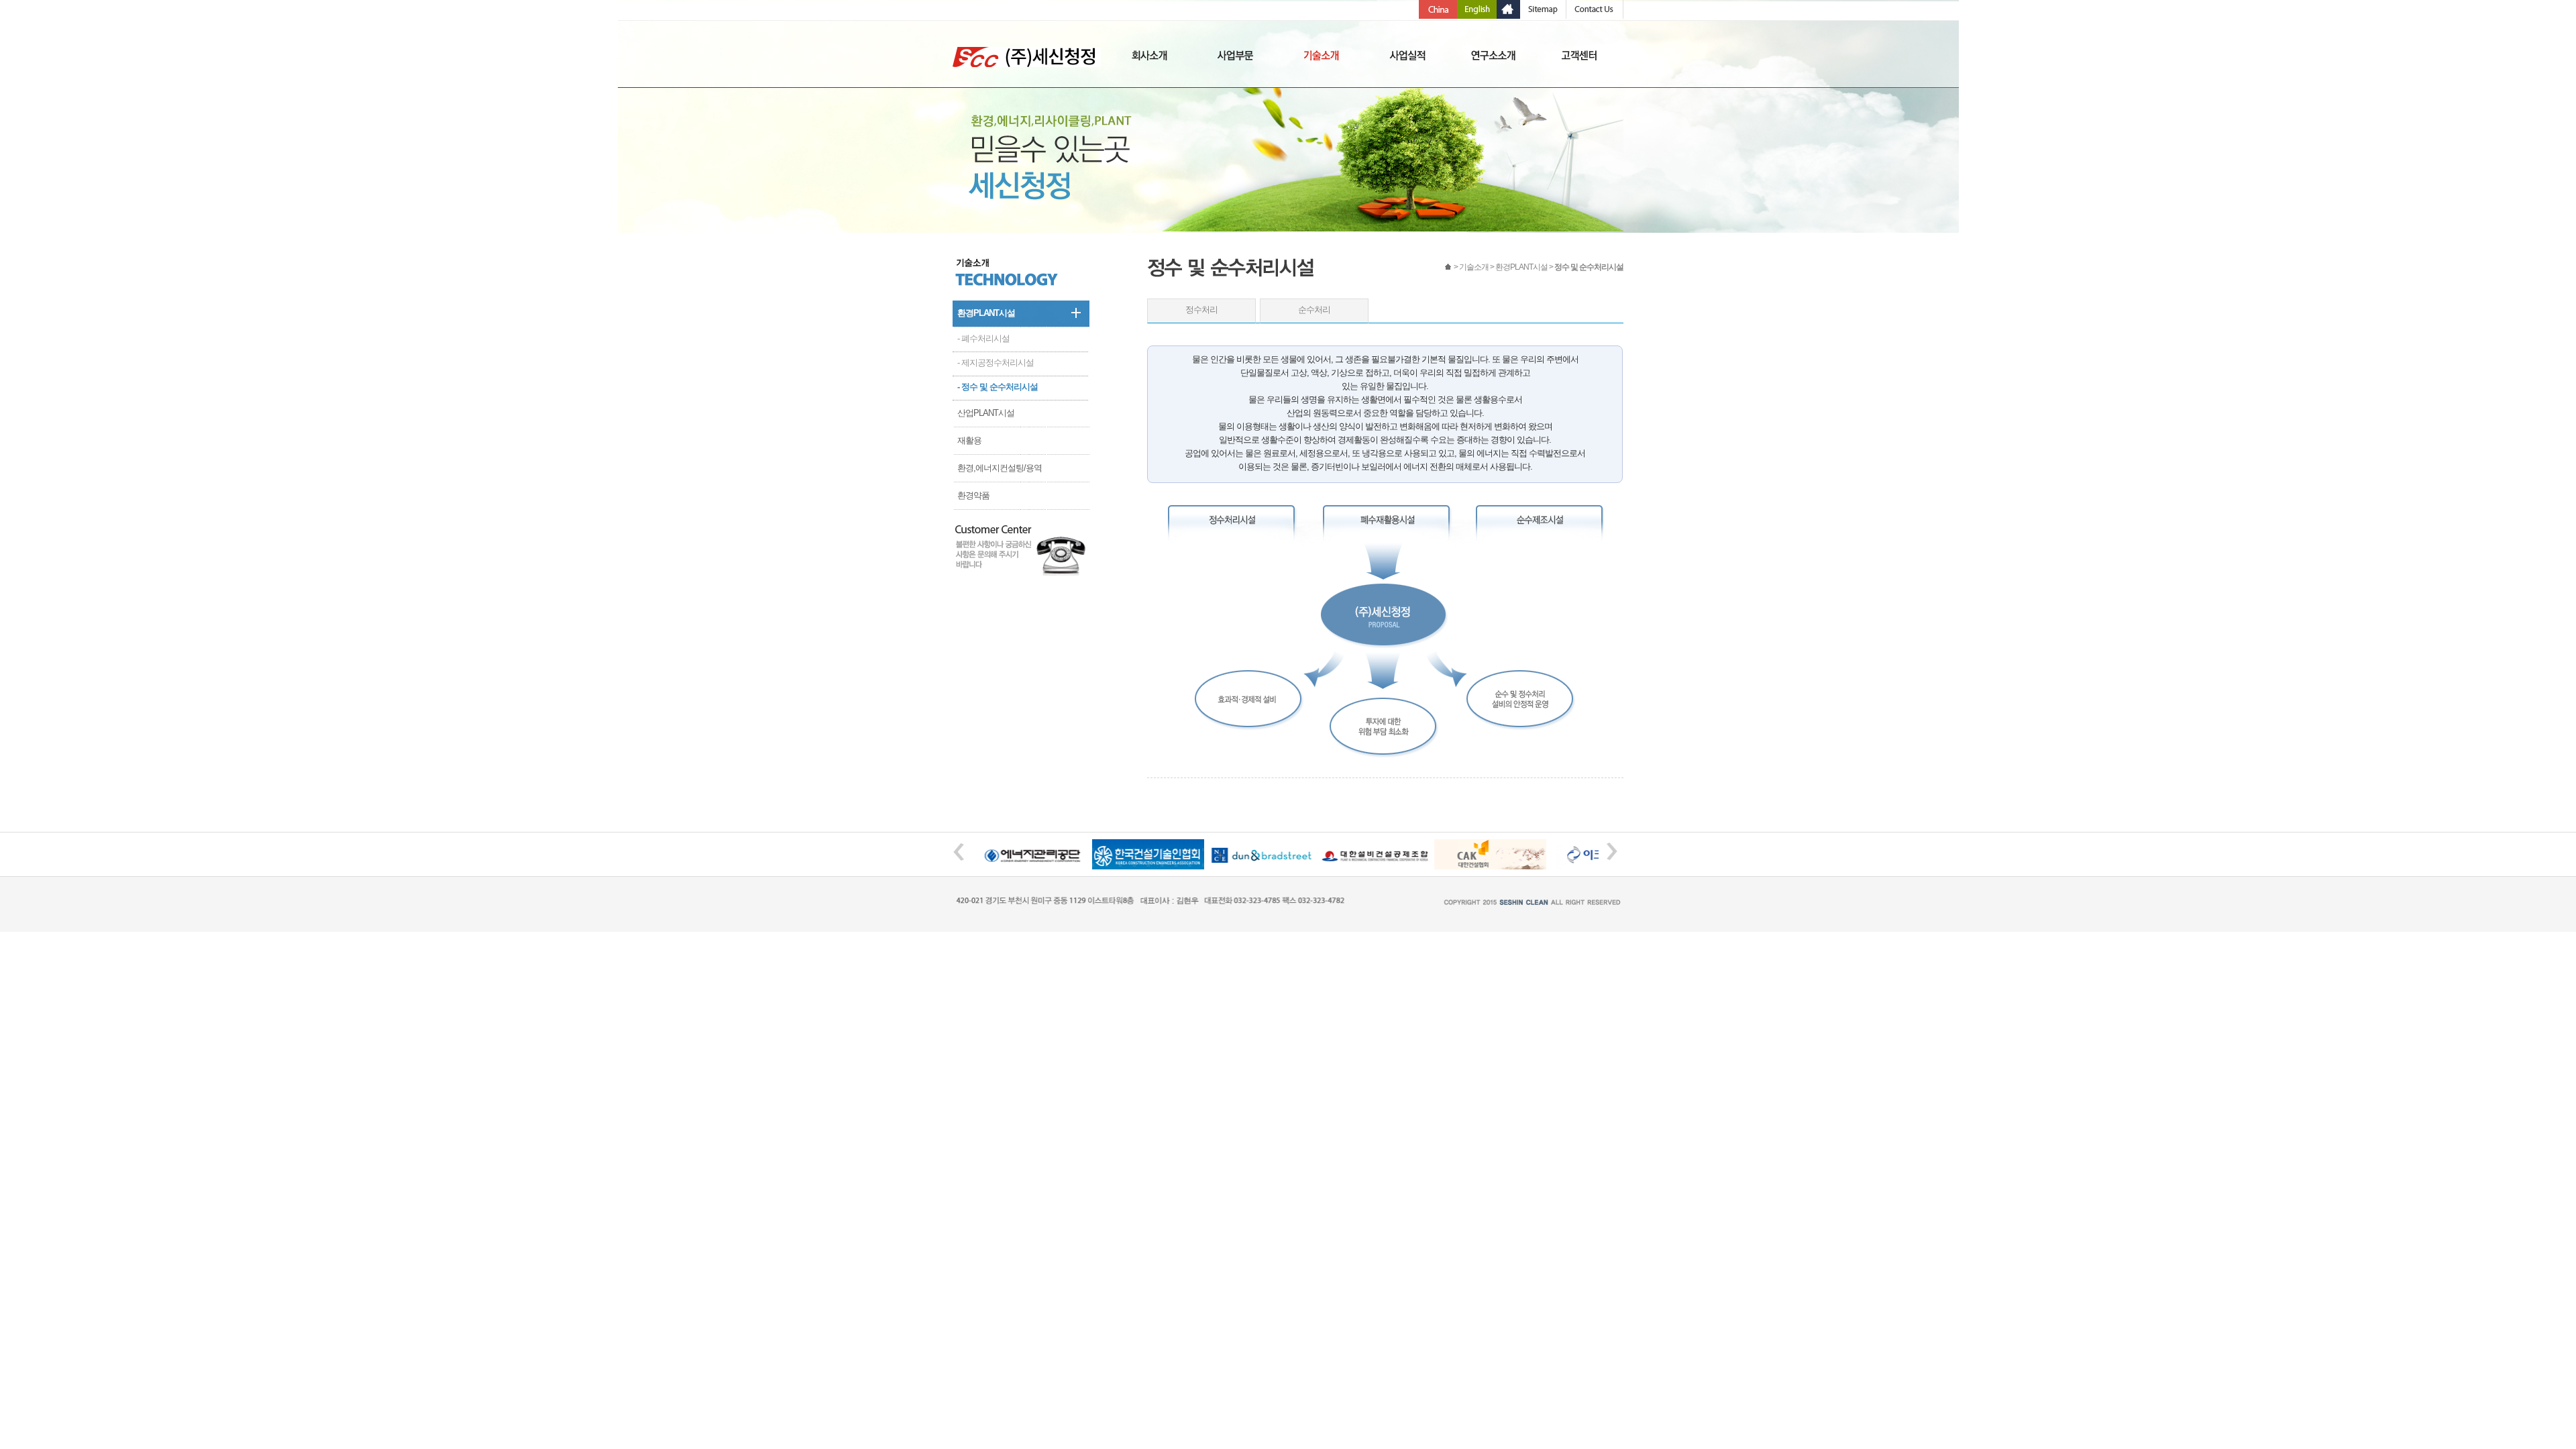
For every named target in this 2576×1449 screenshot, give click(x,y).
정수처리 (1201, 310)
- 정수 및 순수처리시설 (998, 387)
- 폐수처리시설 (983, 338)
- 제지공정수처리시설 (996, 363)
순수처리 (1314, 310)
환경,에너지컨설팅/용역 (1000, 468)
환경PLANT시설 (986, 313)
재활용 (969, 440)
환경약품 (973, 495)
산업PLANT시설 (986, 413)
